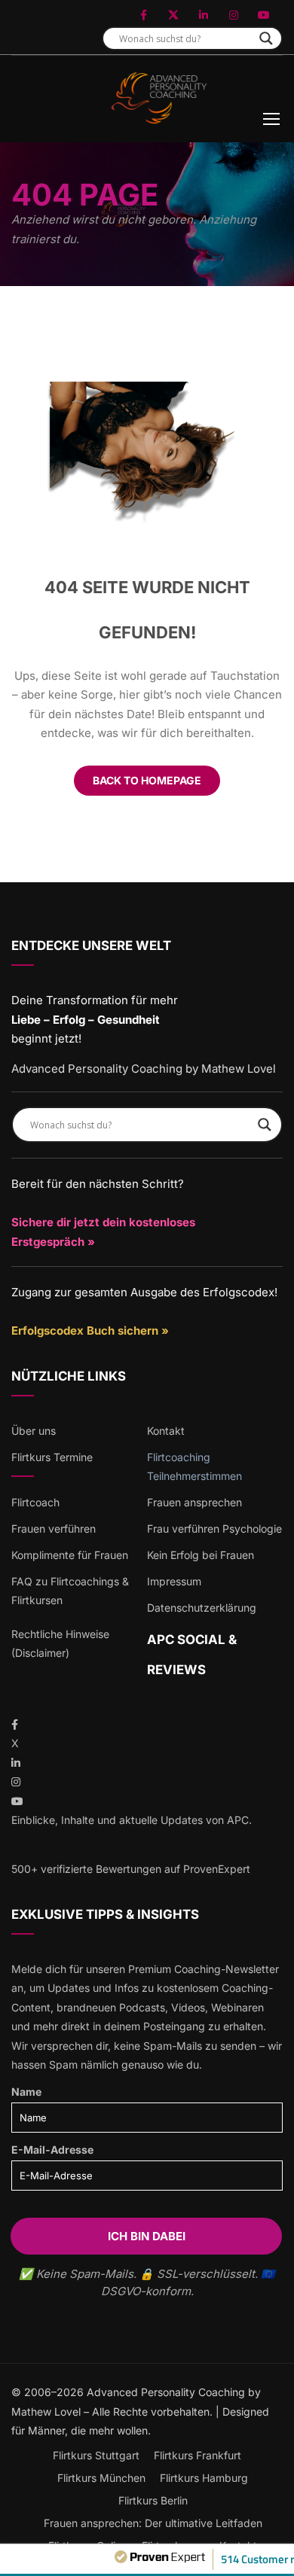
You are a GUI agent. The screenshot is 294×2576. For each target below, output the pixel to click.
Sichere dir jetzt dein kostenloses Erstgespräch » (103, 1232)
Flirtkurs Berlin (153, 2500)
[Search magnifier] (266, 38)
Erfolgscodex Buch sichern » (90, 1331)
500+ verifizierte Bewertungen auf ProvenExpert (131, 1869)
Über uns (34, 1431)
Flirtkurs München (101, 2478)
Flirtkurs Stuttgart (96, 2455)
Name (26, 2092)
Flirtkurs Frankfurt (198, 2455)
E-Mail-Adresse (52, 2150)
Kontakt (166, 1431)
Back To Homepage (147, 780)
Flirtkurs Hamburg (204, 2478)
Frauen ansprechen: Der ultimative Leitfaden (153, 2523)
